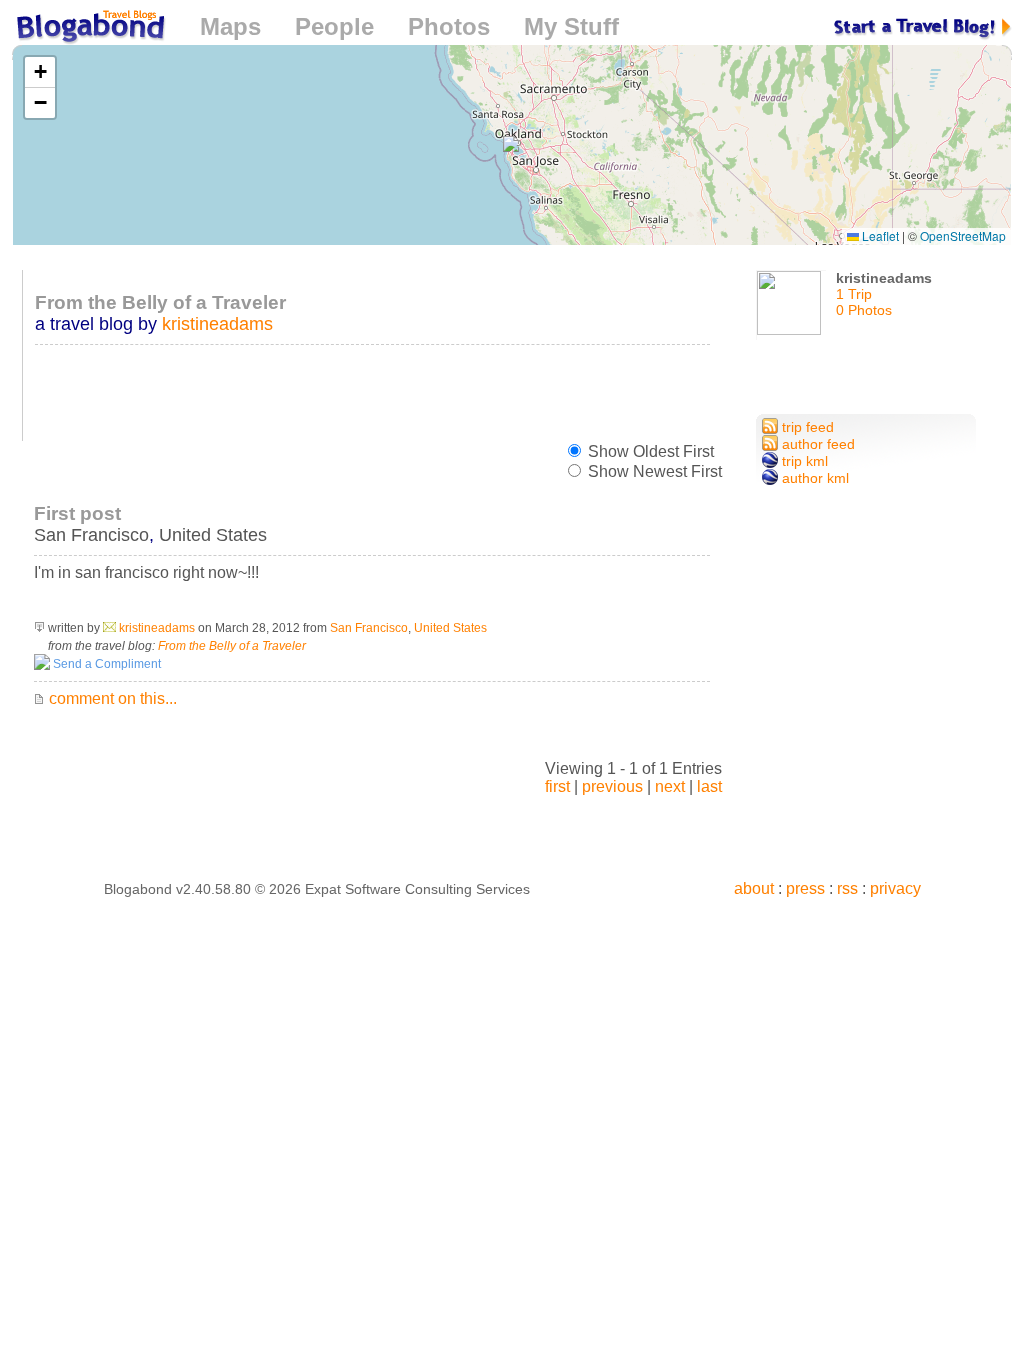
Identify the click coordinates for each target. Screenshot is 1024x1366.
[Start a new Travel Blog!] (923, 26)
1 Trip (854, 294)
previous (612, 786)
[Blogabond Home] (89, 29)
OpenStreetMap (963, 235)
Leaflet (879, 235)
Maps (230, 26)
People (334, 26)
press (805, 888)
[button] (511, 144)
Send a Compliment (105, 664)
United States (213, 535)
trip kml (803, 461)
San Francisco (91, 535)
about (754, 888)
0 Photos (864, 310)
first (557, 786)
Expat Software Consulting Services (417, 889)
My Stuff (571, 26)
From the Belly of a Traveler (232, 646)
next (670, 786)
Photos (449, 26)
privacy (895, 888)
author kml (813, 478)
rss (847, 888)
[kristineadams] (791, 310)
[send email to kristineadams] (109, 628)
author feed (816, 444)
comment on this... (111, 698)
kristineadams (217, 324)
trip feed (806, 427)
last (709, 786)
